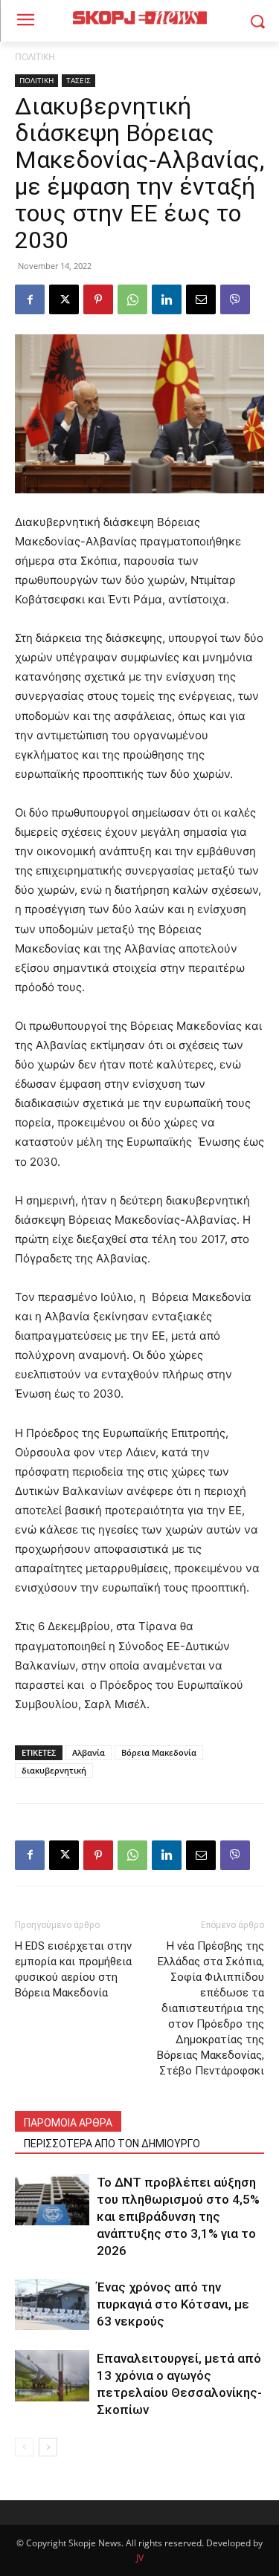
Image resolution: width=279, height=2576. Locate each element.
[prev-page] (24, 2447)
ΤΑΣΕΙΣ (78, 80)
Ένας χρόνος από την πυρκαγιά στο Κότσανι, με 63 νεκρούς (173, 2304)
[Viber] (235, 299)
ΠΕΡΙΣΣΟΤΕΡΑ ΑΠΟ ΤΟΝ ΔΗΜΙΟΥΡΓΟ (112, 2144)
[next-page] (48, 2447)
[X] (64, 299)
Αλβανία (89, 1752)
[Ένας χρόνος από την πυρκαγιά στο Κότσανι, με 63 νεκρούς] (52, 2304)
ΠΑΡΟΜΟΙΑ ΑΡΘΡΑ (68, 2123)
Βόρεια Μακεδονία (159, 1752)
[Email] (201, 299)
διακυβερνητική (54, 1770)
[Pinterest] (98, 299)
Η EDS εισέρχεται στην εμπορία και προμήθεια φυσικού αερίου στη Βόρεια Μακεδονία (73, 1969)
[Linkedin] (167, 299)
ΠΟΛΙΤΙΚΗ (35, 57)
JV (140, 2558)
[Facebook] (30, 299)
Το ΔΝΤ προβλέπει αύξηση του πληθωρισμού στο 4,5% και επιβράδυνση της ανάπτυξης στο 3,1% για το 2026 (178, 2216)
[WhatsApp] (132, 299)
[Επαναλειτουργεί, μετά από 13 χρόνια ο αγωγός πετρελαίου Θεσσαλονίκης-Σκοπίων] (52, 2376)
